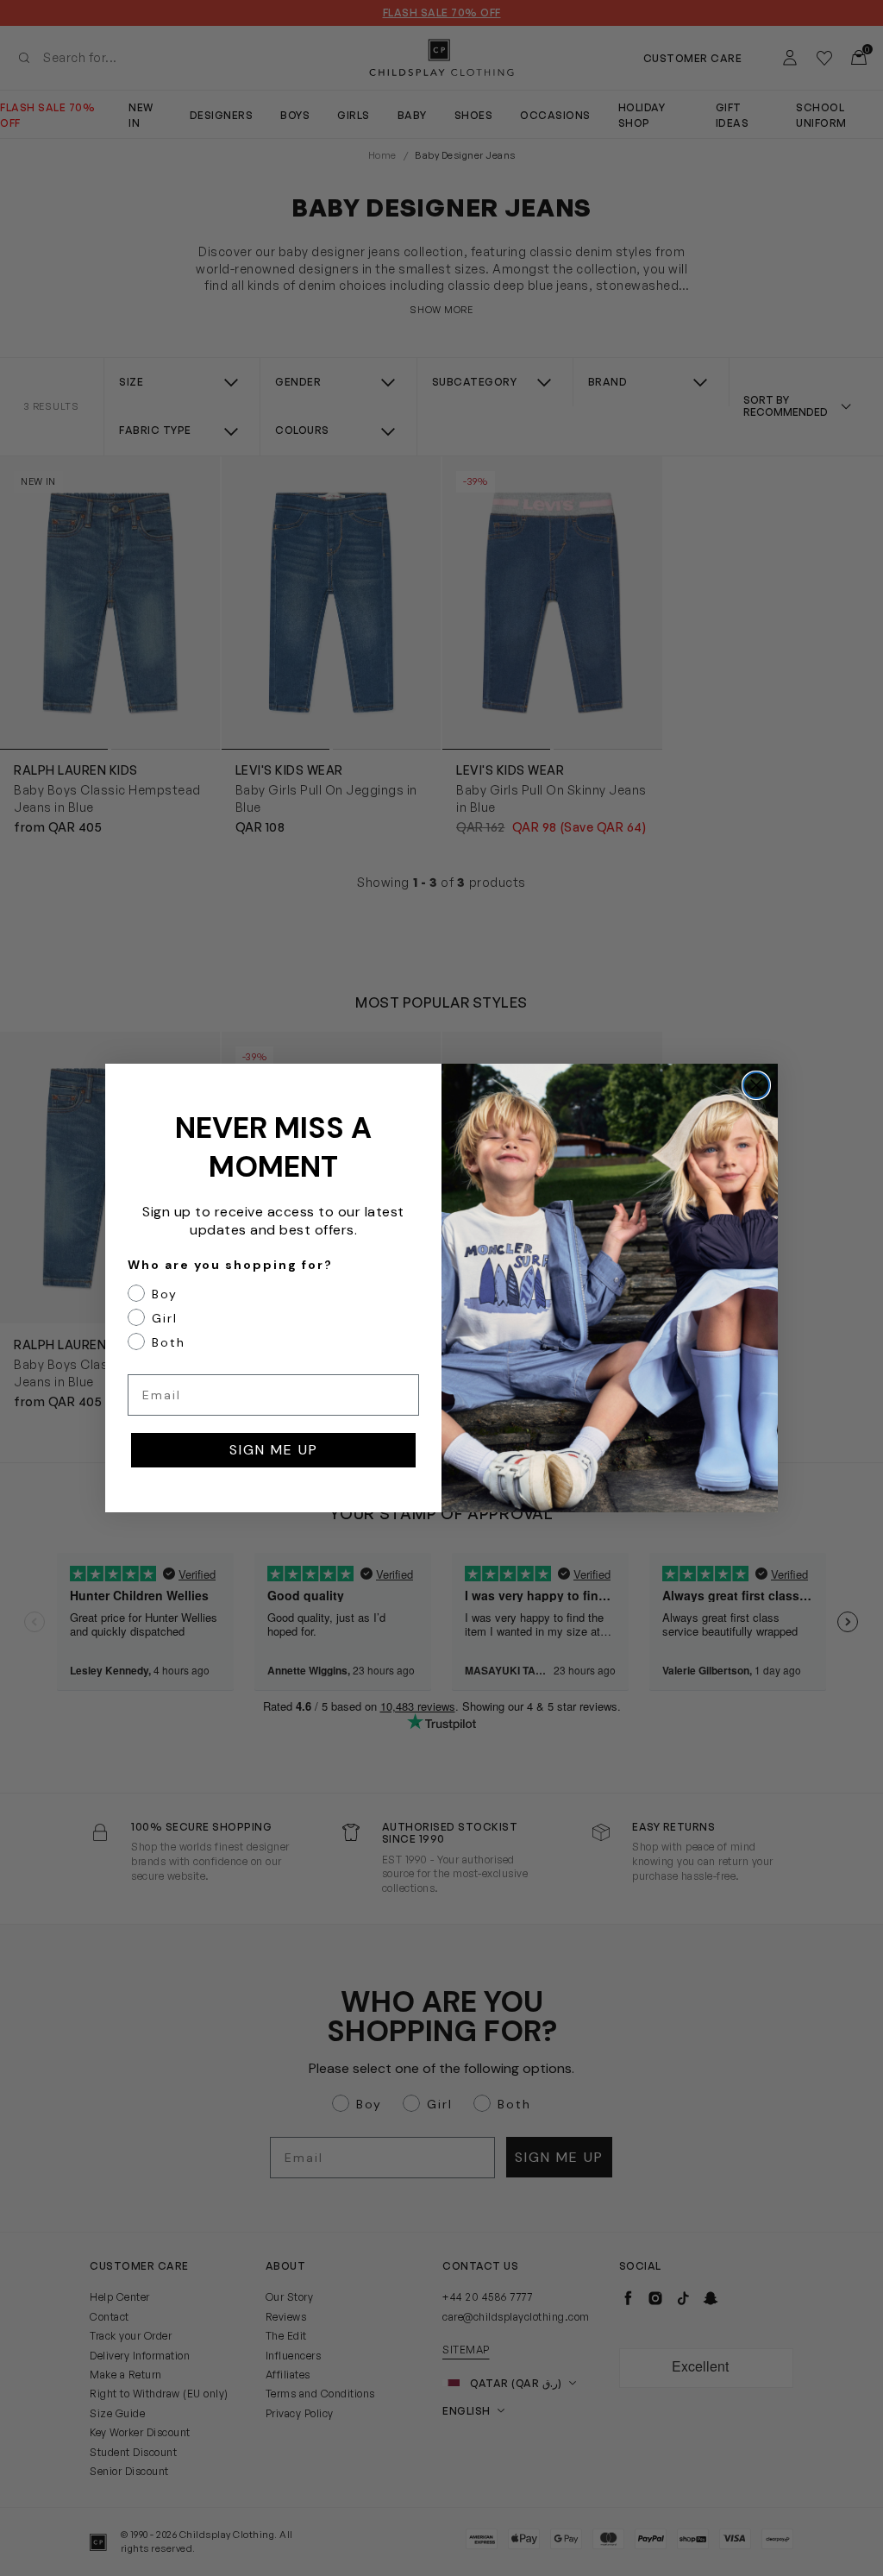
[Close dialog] (756, 1085)
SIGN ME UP (274, 1450)
